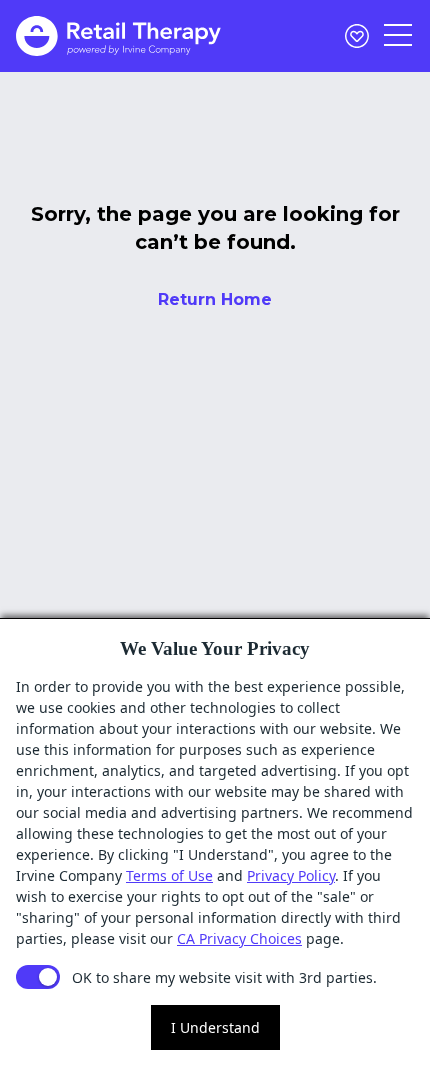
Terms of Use (169, 875)
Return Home (215, 299)
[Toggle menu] (399, 36)
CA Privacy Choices (239, 938)
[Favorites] (357, 36)
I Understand (215, 1027)
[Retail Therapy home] (118, 36)
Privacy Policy (291, 875)
